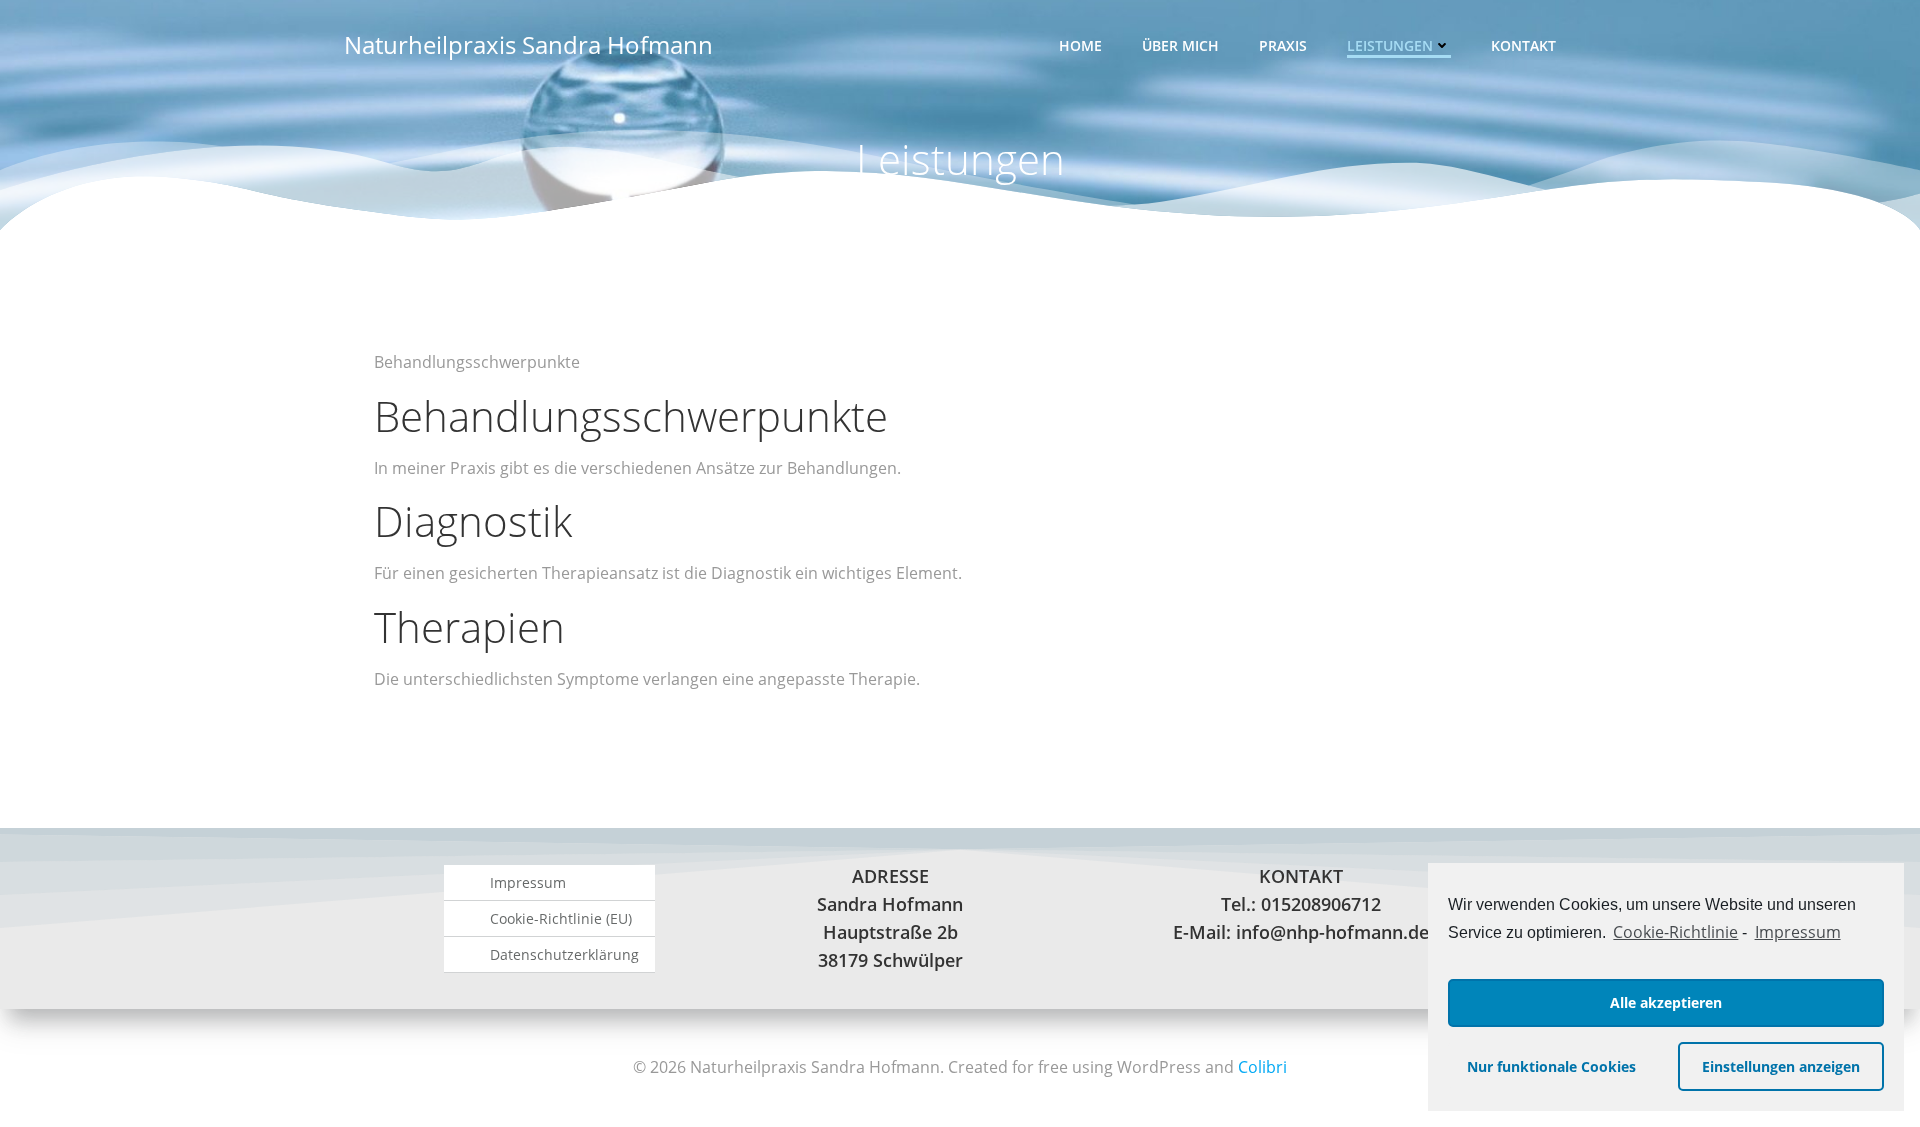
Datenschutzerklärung (564, 954)
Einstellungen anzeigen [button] (1781, 1066)
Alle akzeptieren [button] (1666, 1002)
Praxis (1283, 45)
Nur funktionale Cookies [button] (1551, 1066)
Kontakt (1523, 45)
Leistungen (1390, 45)
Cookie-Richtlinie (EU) (561, 918)
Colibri (1262, 1067)
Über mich (1180, 45)
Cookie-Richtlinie (1675, 932)
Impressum (1797, 932)
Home (1080, 45)
